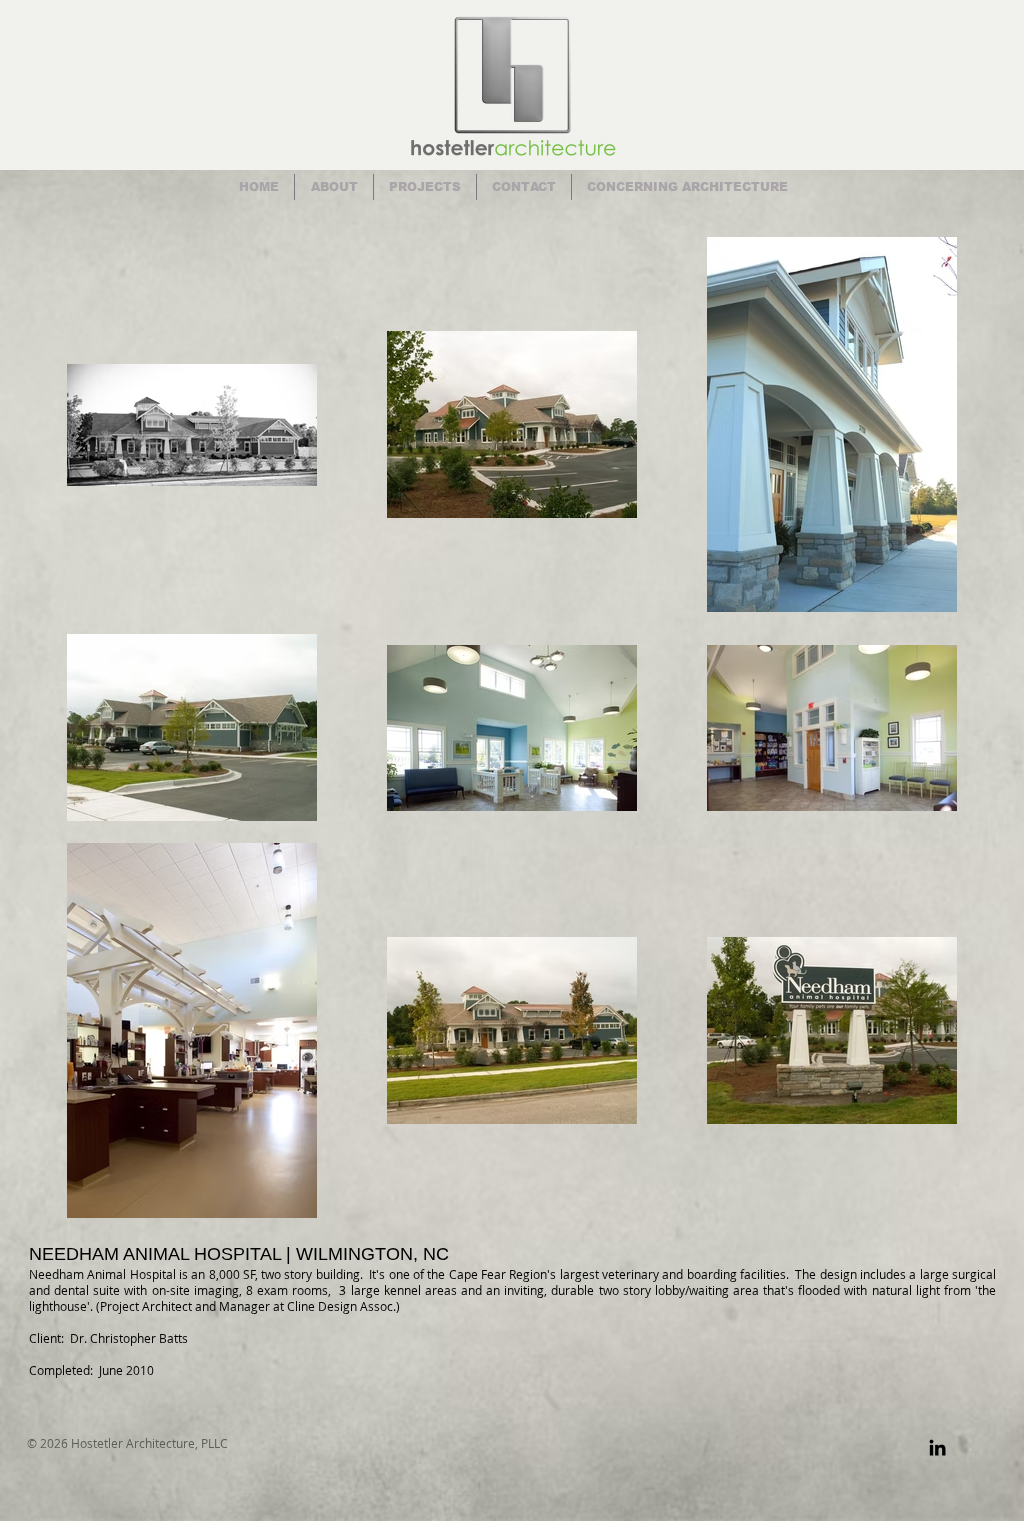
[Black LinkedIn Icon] (937, 1447)
